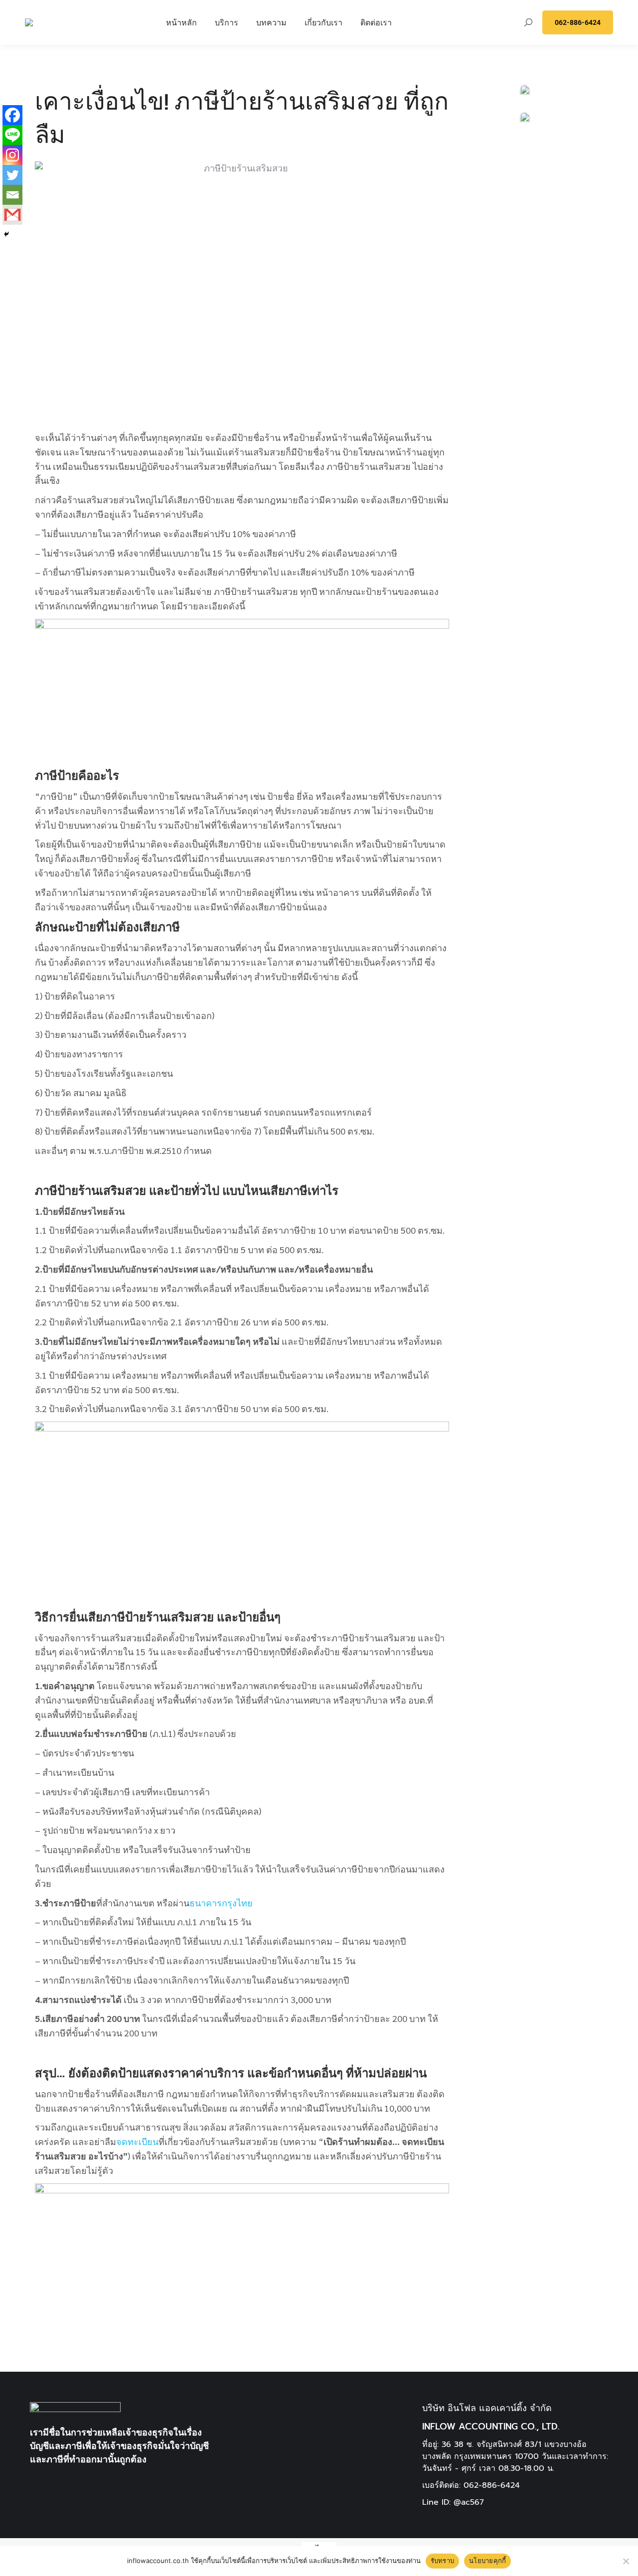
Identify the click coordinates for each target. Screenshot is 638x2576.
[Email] (12, 195)
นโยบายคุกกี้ (487, 2561)
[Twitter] (12, 175)
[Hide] (6, 234)
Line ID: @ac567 (453, 2502)
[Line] (12, 135)
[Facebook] (12, 115)
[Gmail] (12, 215)
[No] (626, 2561)
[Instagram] (12, 155)
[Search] (528, 22)
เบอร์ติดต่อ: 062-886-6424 (471, 2485)
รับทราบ (443, 2561)
